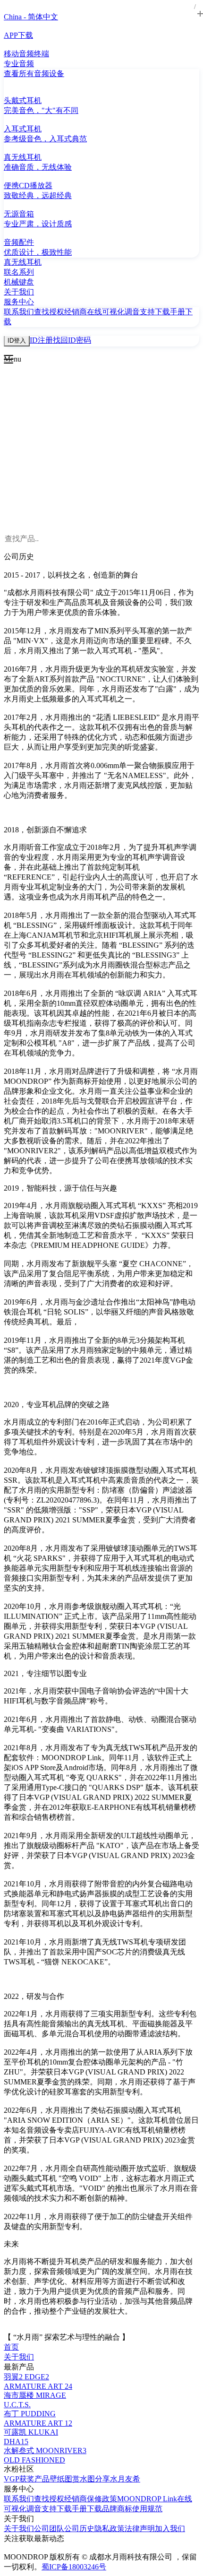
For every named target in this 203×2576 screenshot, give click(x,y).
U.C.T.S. (17, 2405)
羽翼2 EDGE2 (26, 2377)
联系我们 (19, 312)
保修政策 (102, 2499)
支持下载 (155, 312)
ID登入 (17, 341)
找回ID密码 (72, 340)
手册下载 (87, 2509)
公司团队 (49, 2528)
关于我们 (19, 2357)
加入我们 (170, 2528)
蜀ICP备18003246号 (74, 2567)
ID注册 (41, 340)
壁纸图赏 (65, 2479)
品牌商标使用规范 (132, 2509)
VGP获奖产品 (27, 2479)
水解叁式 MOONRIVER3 (45, 2451)
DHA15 (16, 2442)
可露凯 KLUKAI (31, 2432)
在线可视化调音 (113, 312)
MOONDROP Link (147, 2499)
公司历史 (79, 2528)
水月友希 (125, 2479)
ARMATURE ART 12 (38, 2423)
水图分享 (95, 2479)
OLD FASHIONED (34, 2460)
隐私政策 (110, 2528)
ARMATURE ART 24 (38, 2386)
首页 (11, 2347)
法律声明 (140, 2528)
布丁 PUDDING (30, 2414)
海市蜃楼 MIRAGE (35, 2395)
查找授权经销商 (60, 312)
